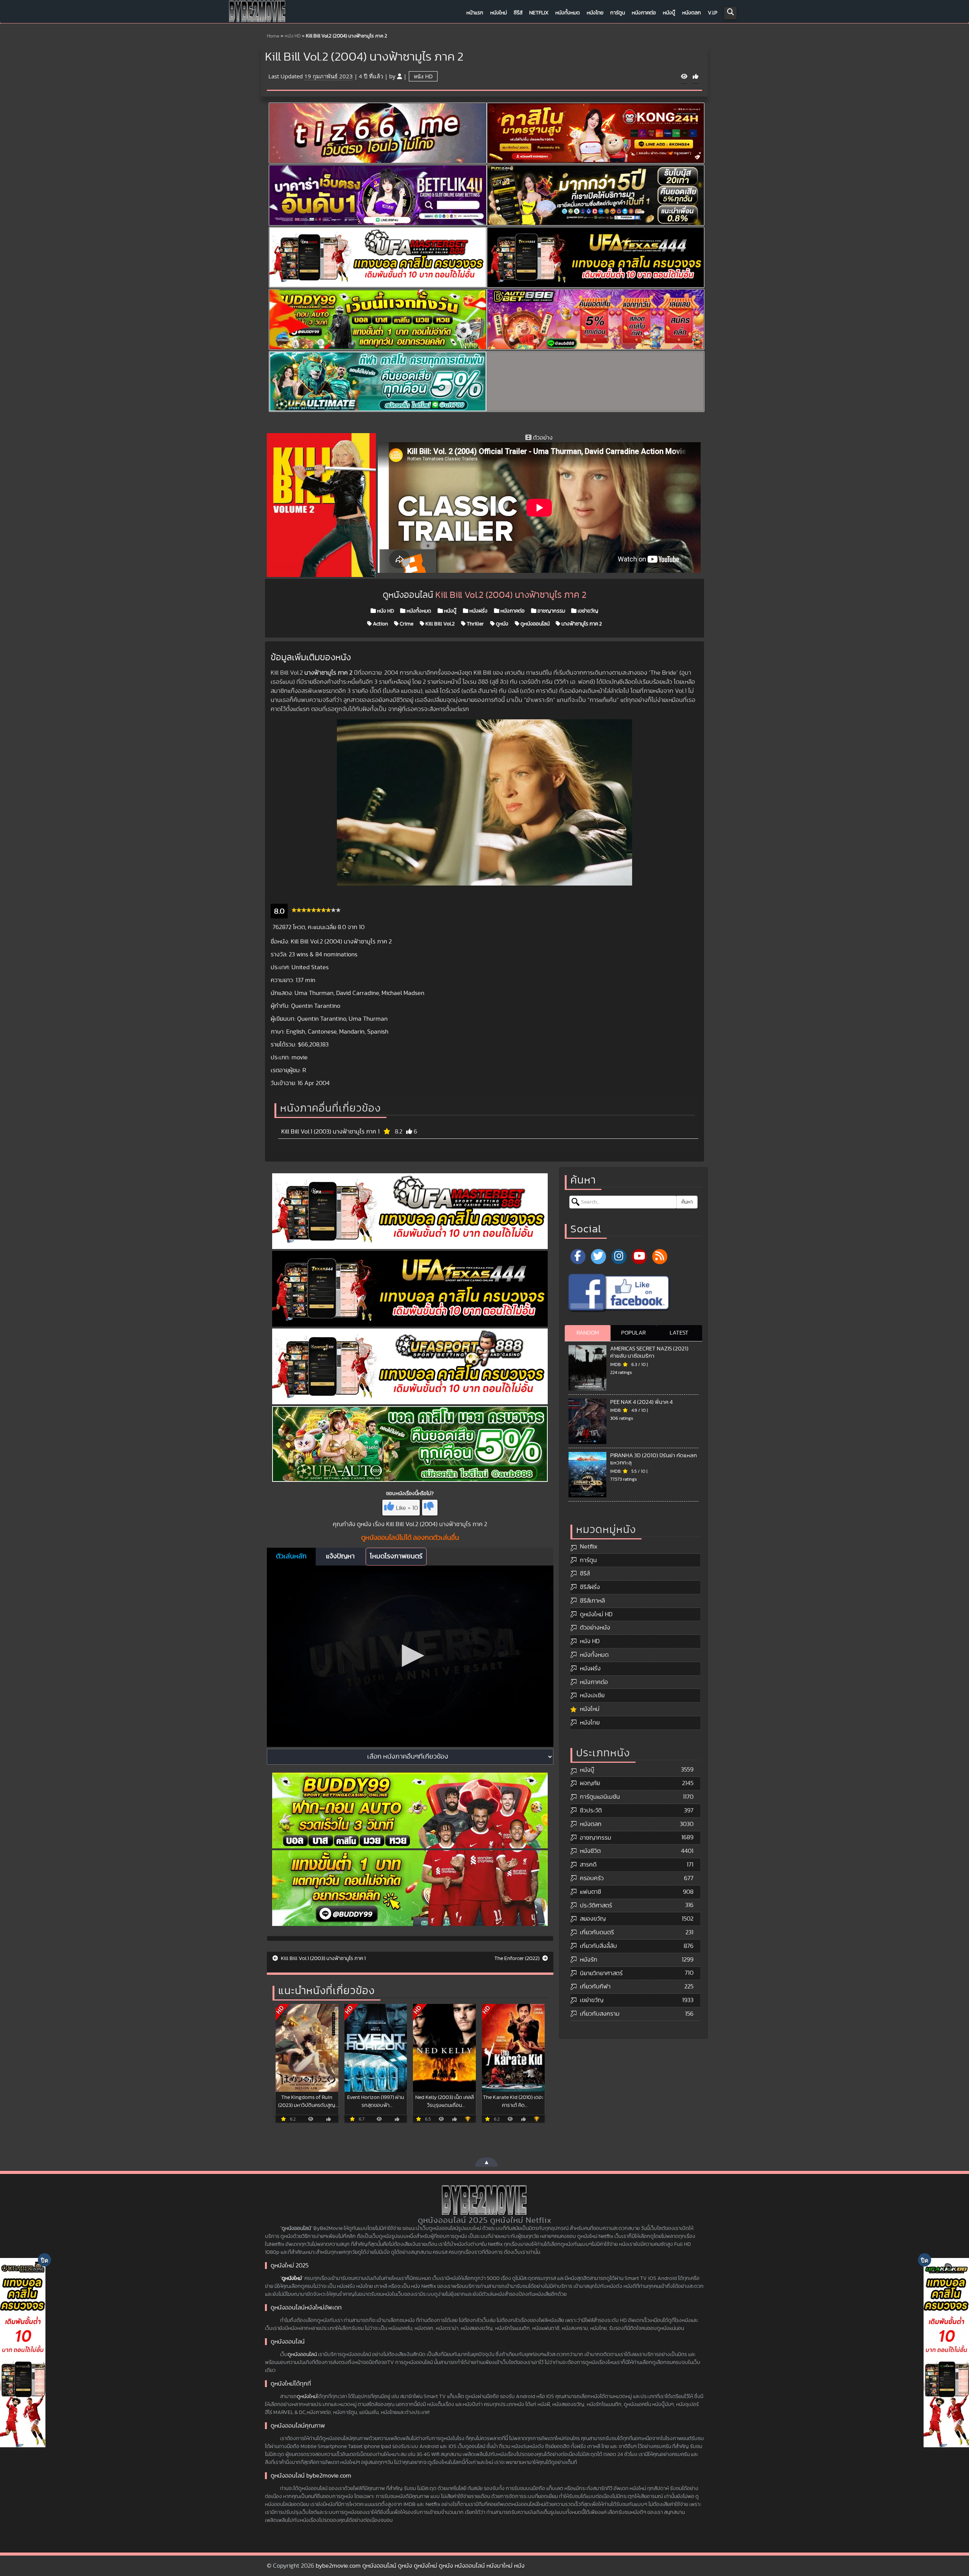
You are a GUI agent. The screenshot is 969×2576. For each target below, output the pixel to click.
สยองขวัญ (593, 1919)
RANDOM (588, 1333)
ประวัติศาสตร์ (596, 1905)
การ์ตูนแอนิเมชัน (600, 1797)
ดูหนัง (502, 624)
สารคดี (588, 1865)
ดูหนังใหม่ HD (596, 1614)
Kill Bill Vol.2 (439, 624)
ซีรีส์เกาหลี (592, 1601)
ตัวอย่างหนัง (595, 1628)
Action (380, 624)
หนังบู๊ (669, 13)
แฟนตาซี (590, 1892)
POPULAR (633, 1333)
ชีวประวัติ (591, 1810)
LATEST (679, 1333)
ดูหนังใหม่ (292, 2278)
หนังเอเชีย (592, 1695)
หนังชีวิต (590, 1851)
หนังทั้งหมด (568, 13)
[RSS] (660, 1257)
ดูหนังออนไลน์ (534, 624)
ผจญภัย (590, 1783)
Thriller (475, 624)
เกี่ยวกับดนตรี (597, 1932)
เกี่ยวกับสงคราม (600, 2014)
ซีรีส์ (518, 13)
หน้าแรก (475, 13)
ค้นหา (687, 1202)
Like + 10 (407, 1508)
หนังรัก (589, 1960)
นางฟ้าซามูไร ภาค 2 (581, 624)
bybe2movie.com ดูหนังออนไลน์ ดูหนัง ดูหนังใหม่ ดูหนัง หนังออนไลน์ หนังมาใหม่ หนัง (420, 2566)
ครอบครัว (592, 1878)
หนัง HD (293, 36)
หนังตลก (692, 13)
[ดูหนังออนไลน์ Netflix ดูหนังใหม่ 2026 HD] (257, 13)
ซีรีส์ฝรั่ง (590, 1587)
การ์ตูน (618, 13)
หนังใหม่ (499, 13)
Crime (406, 624)
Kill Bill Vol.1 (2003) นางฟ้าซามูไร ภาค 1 (330, 1132)
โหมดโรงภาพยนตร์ (396, 1556)
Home (273, 36)
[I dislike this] (430, 1508)
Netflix (539, 13)
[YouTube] (639, 1257)
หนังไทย (595, 13)
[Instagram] (619, 1257)
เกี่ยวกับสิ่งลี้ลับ (598, 1946)
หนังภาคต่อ (644, 13)
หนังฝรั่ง (478, 611)
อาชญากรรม (551, 611)
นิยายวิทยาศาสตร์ (601, 1973)
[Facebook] (578, 1257)
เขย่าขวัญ (587, 611)
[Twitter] (598, 1257)
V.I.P (713, 13)
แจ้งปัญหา (340, 1556)
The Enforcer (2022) (517, 1959)
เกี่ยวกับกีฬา (595, 1987)
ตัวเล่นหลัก (291, 1556)
